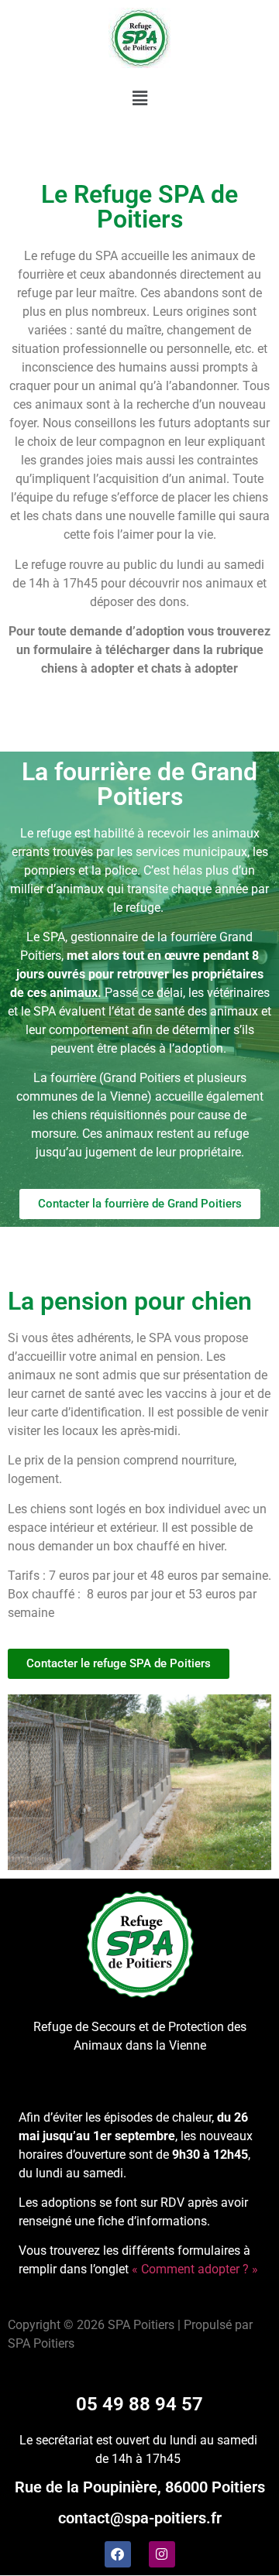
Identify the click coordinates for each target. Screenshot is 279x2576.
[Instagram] (162, 2554)
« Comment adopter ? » (195, 2269)
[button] (139, 98)
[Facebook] (118, 2554)
